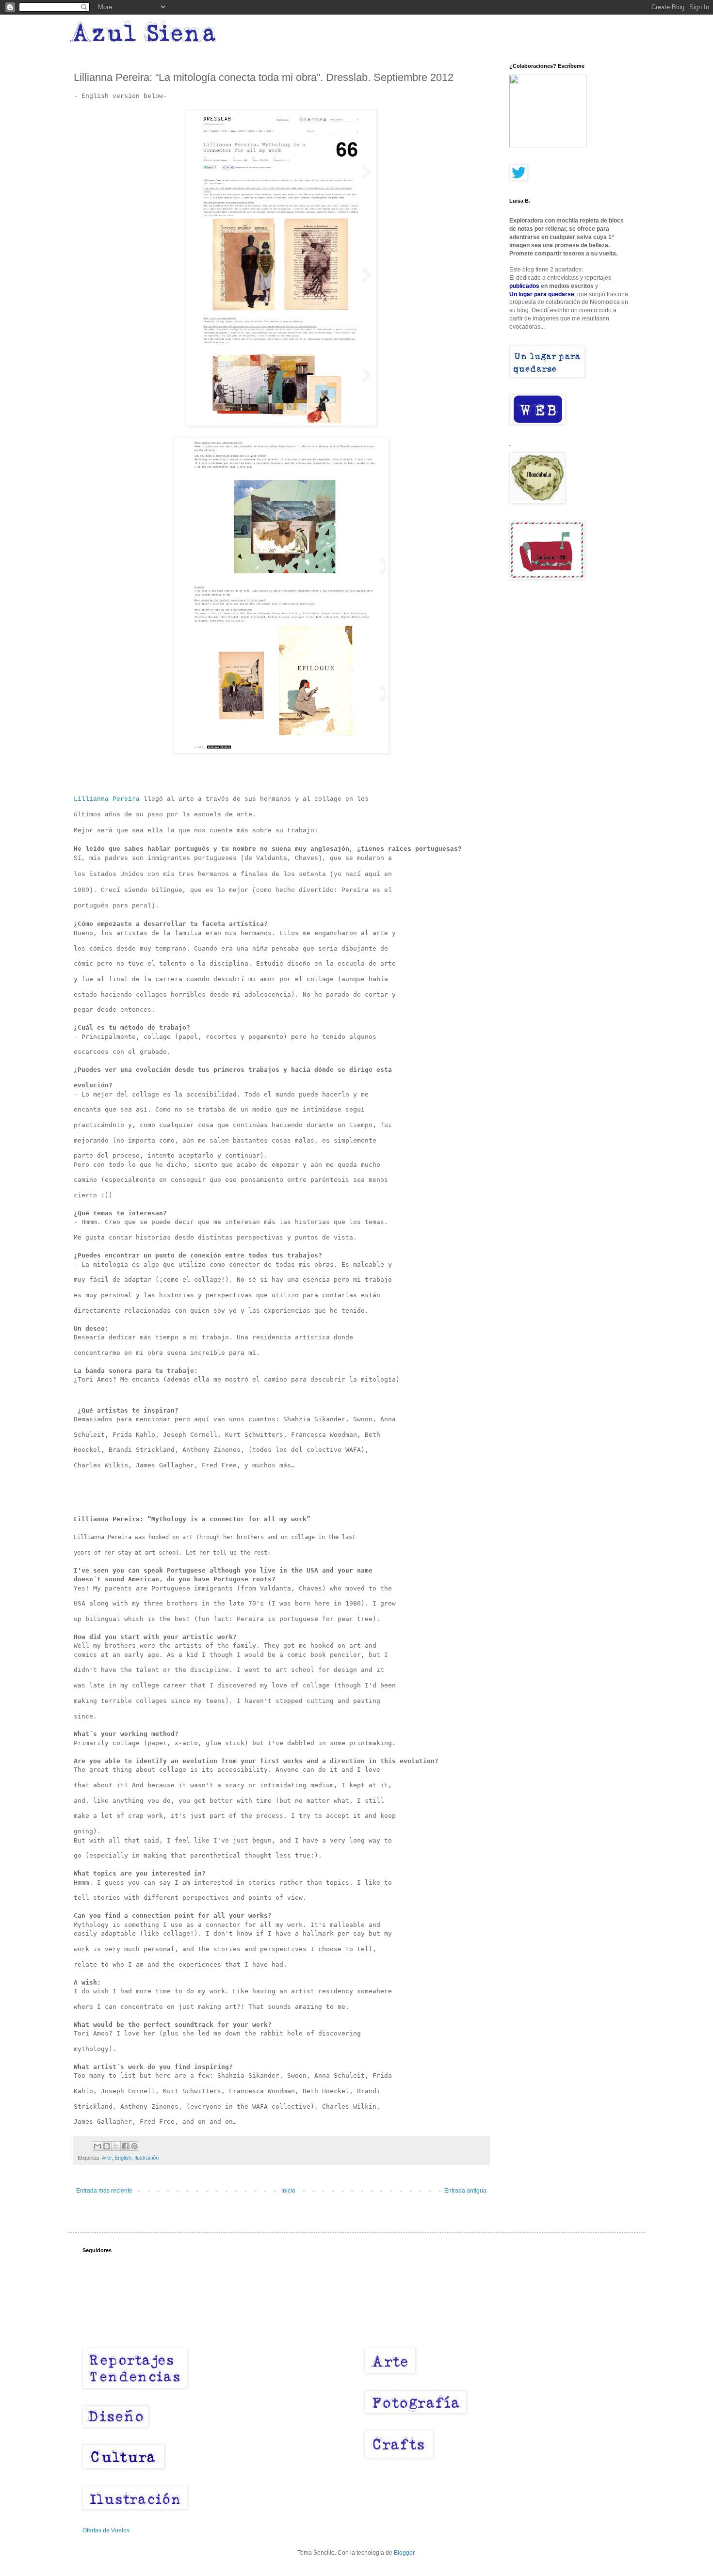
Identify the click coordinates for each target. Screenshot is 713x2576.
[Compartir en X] (116, 2146)
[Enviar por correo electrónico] (97, 2146)
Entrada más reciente (104, 2191)
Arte (107, 2158)
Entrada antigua (465, 2191)
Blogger (404, 2553)
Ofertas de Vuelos (106, 2530)
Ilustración (146, 2158)
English (123, 2158)
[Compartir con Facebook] (125, 2146)
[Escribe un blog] (107, 2146)
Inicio (288, 2191)
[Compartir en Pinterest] (134, 2146)
